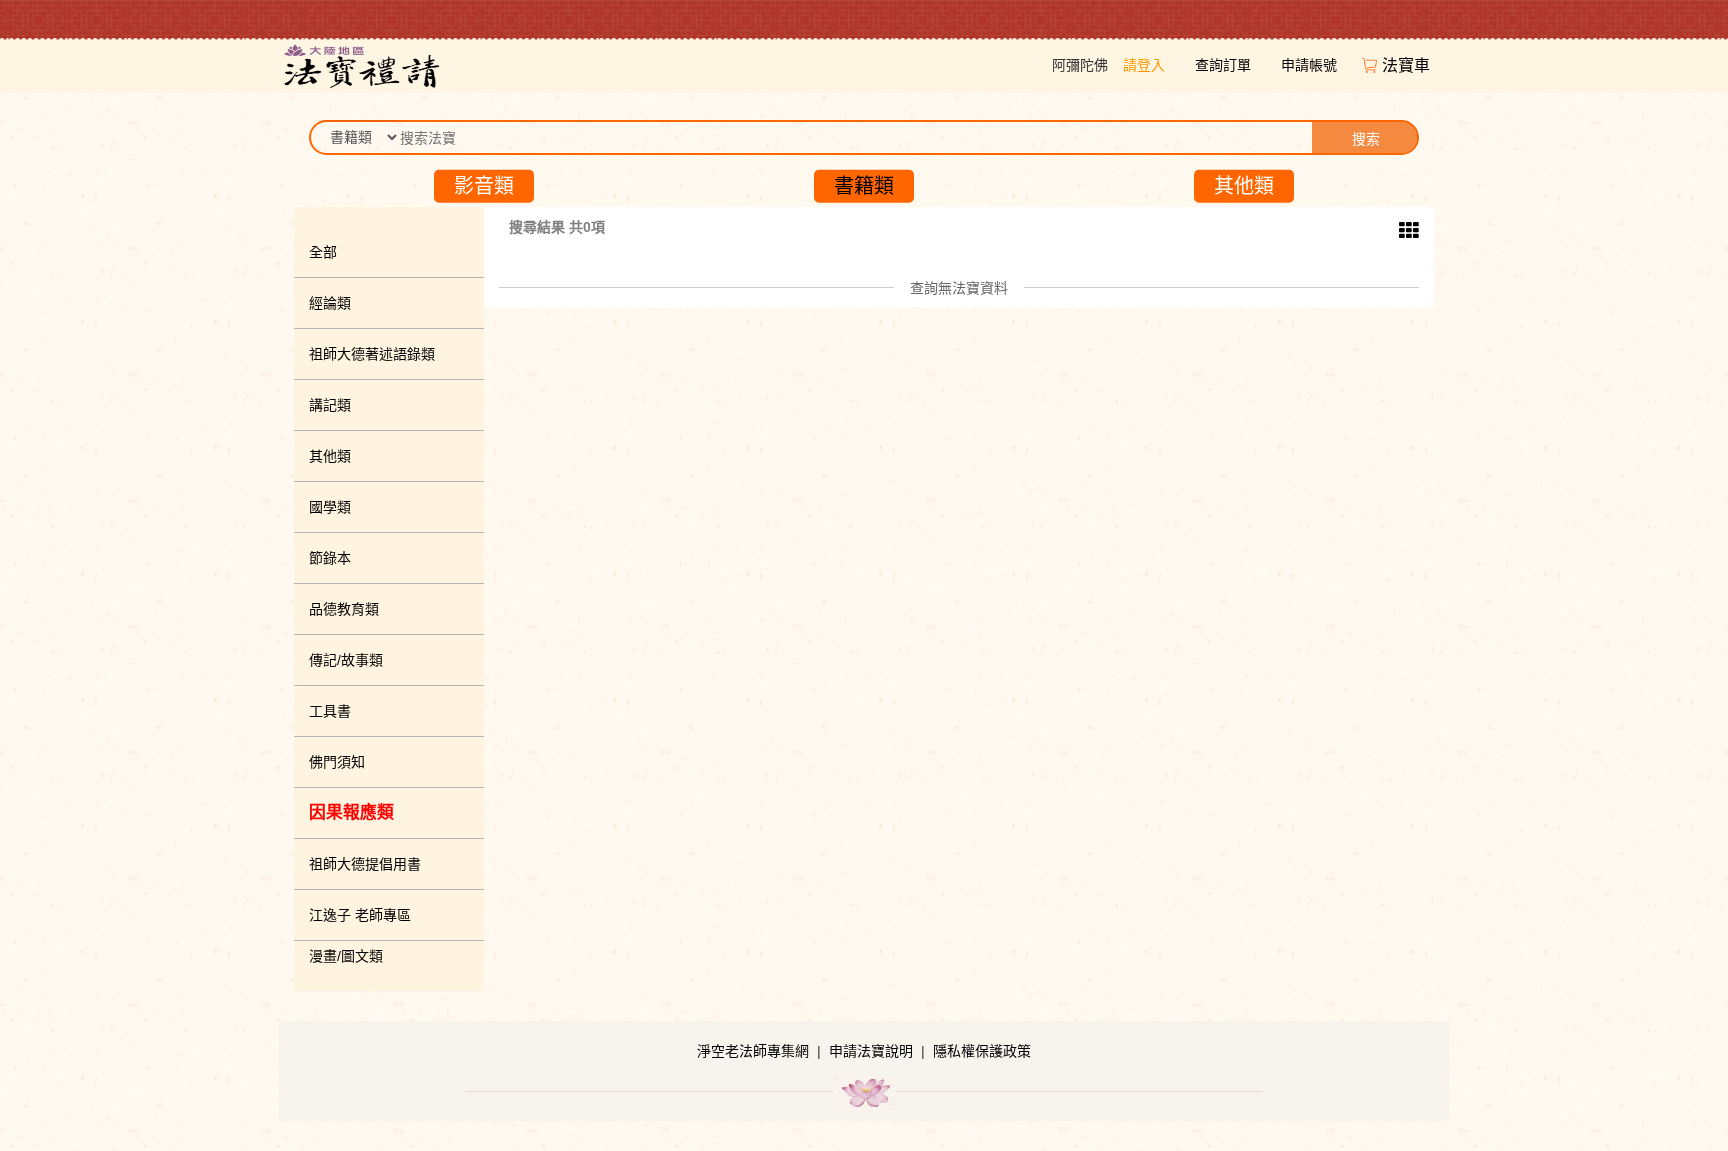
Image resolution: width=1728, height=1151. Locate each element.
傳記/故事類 (346, 660)
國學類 (330, 507)
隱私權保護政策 (982, 1051)
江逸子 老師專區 (360, 915)
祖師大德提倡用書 (365, 864)
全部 (323, 252)
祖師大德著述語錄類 (372, 354)
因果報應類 (351, 812)
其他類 (1244, 186)
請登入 (1144, 65)
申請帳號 (1309, 65)
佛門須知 (337, 762)
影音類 (484, 186)
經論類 (330, 303)
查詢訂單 (1223, 65)
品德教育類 (344, 609)
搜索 (1366, 139)
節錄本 (330, 558)
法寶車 (1408, 65)
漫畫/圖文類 (346, 956)
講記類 (330, 405)
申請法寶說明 (871, 1051)
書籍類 (864, 186)
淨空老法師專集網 (753, 1051)
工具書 (330, 711)
